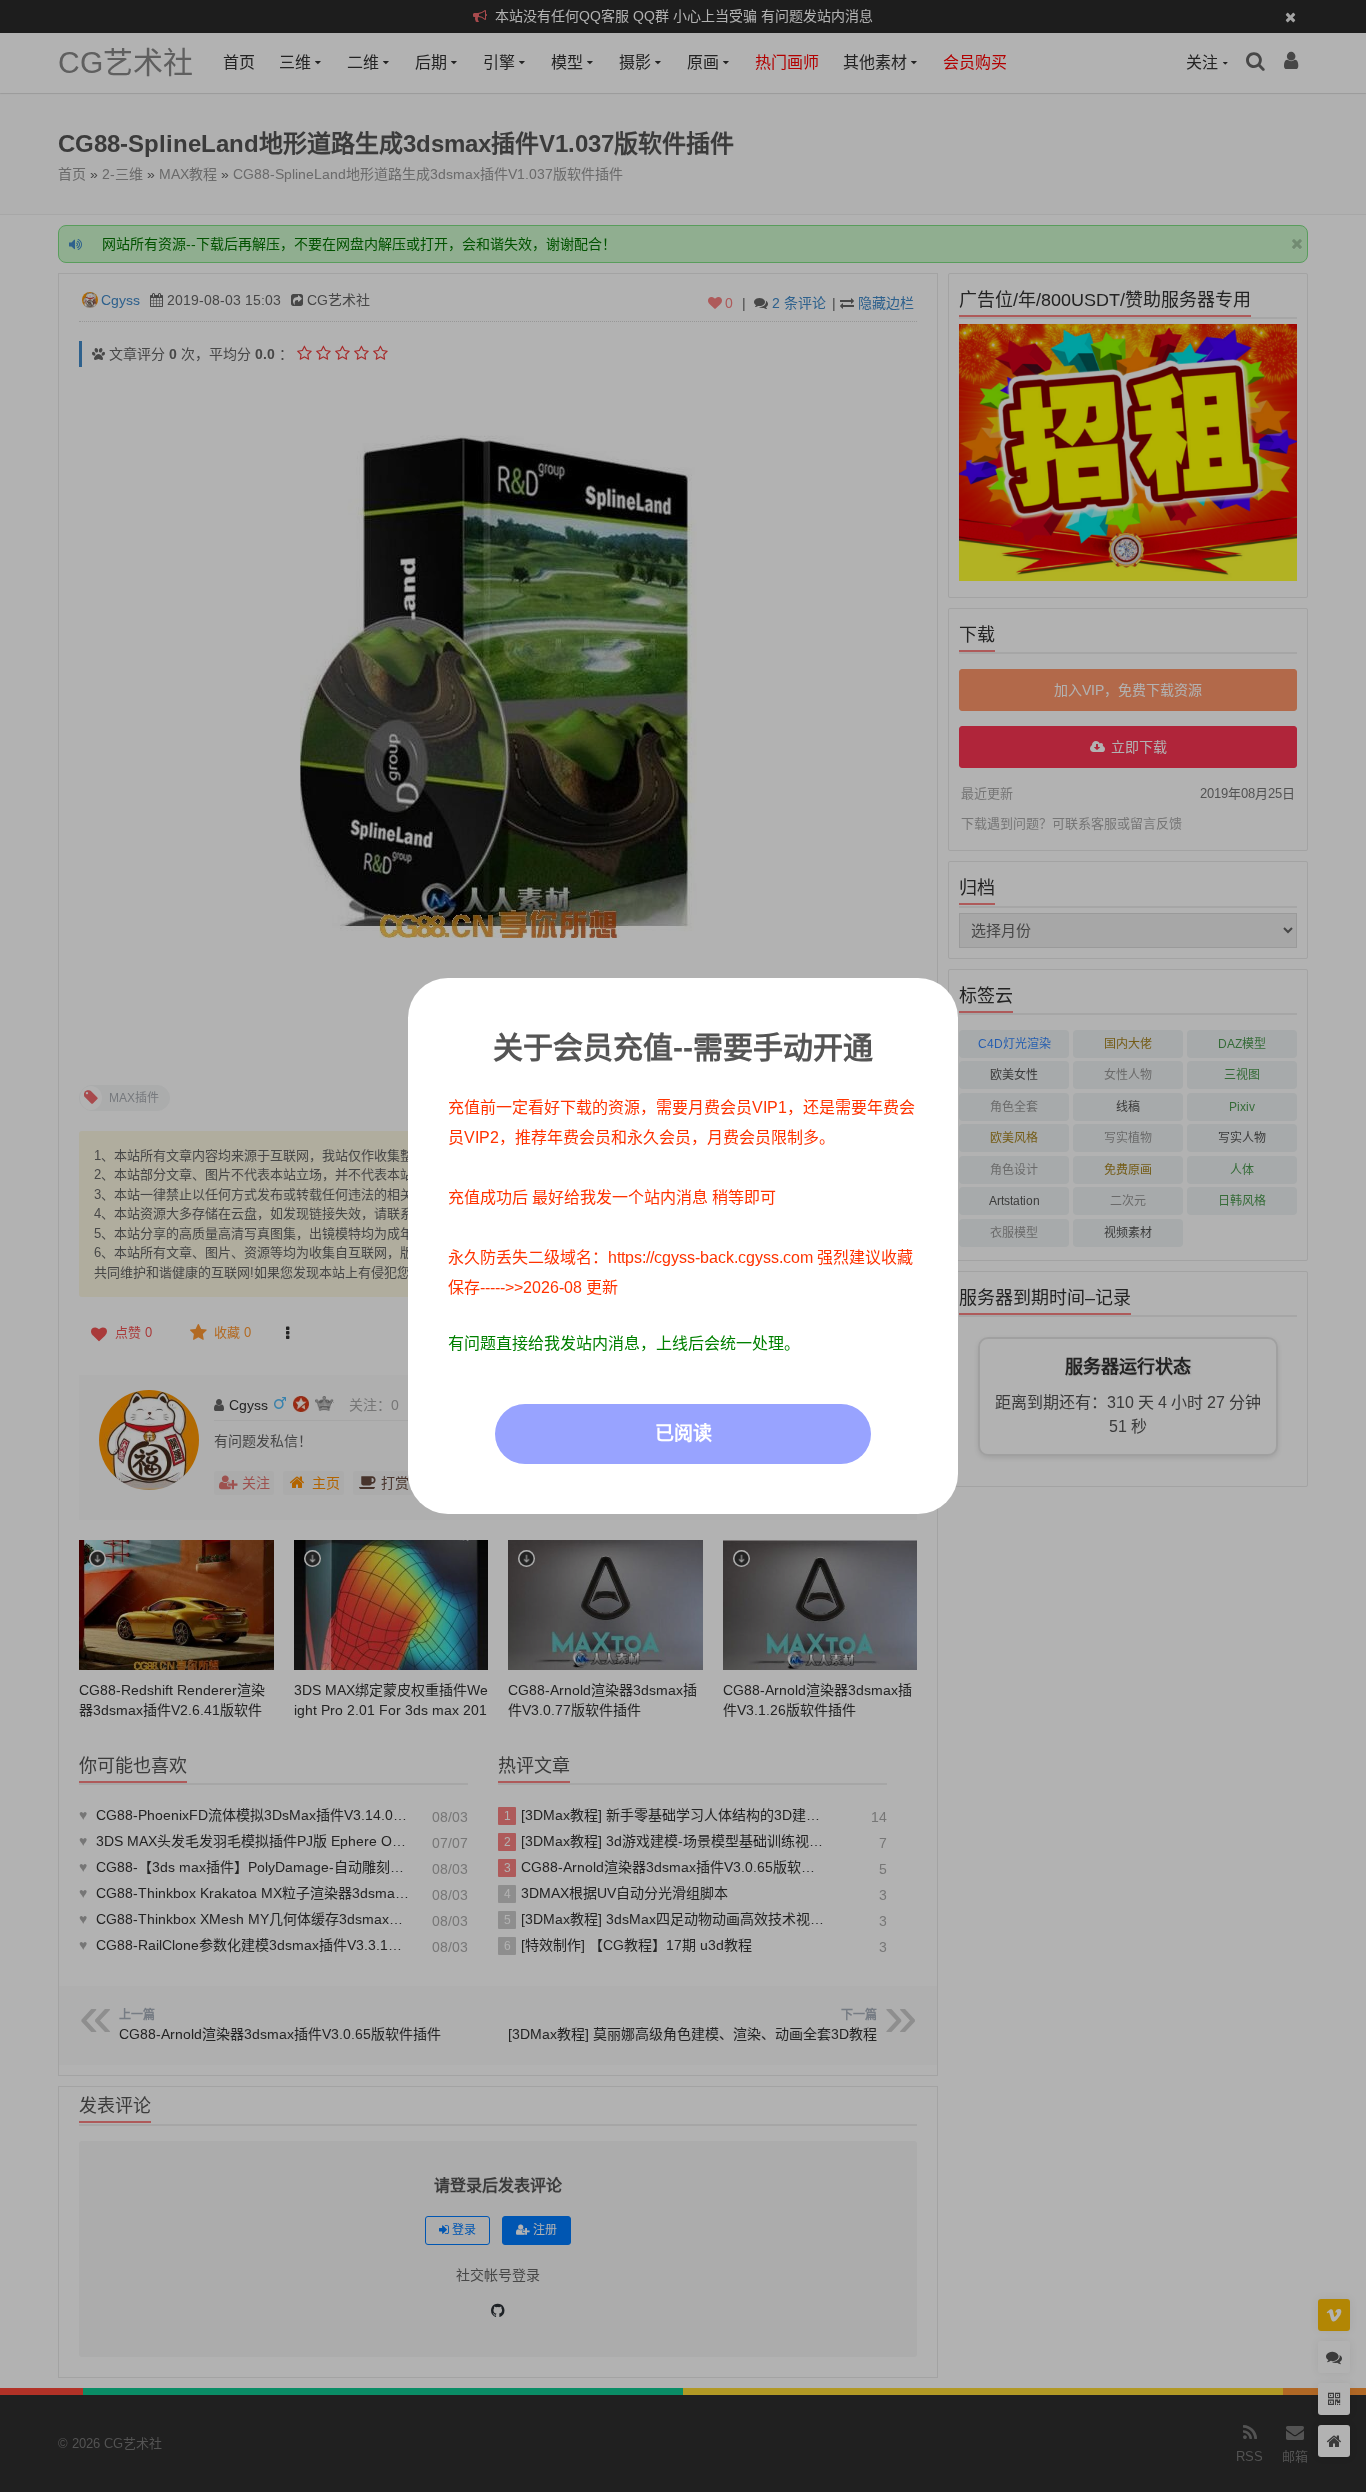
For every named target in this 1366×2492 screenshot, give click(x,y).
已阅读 (683, 1433)
